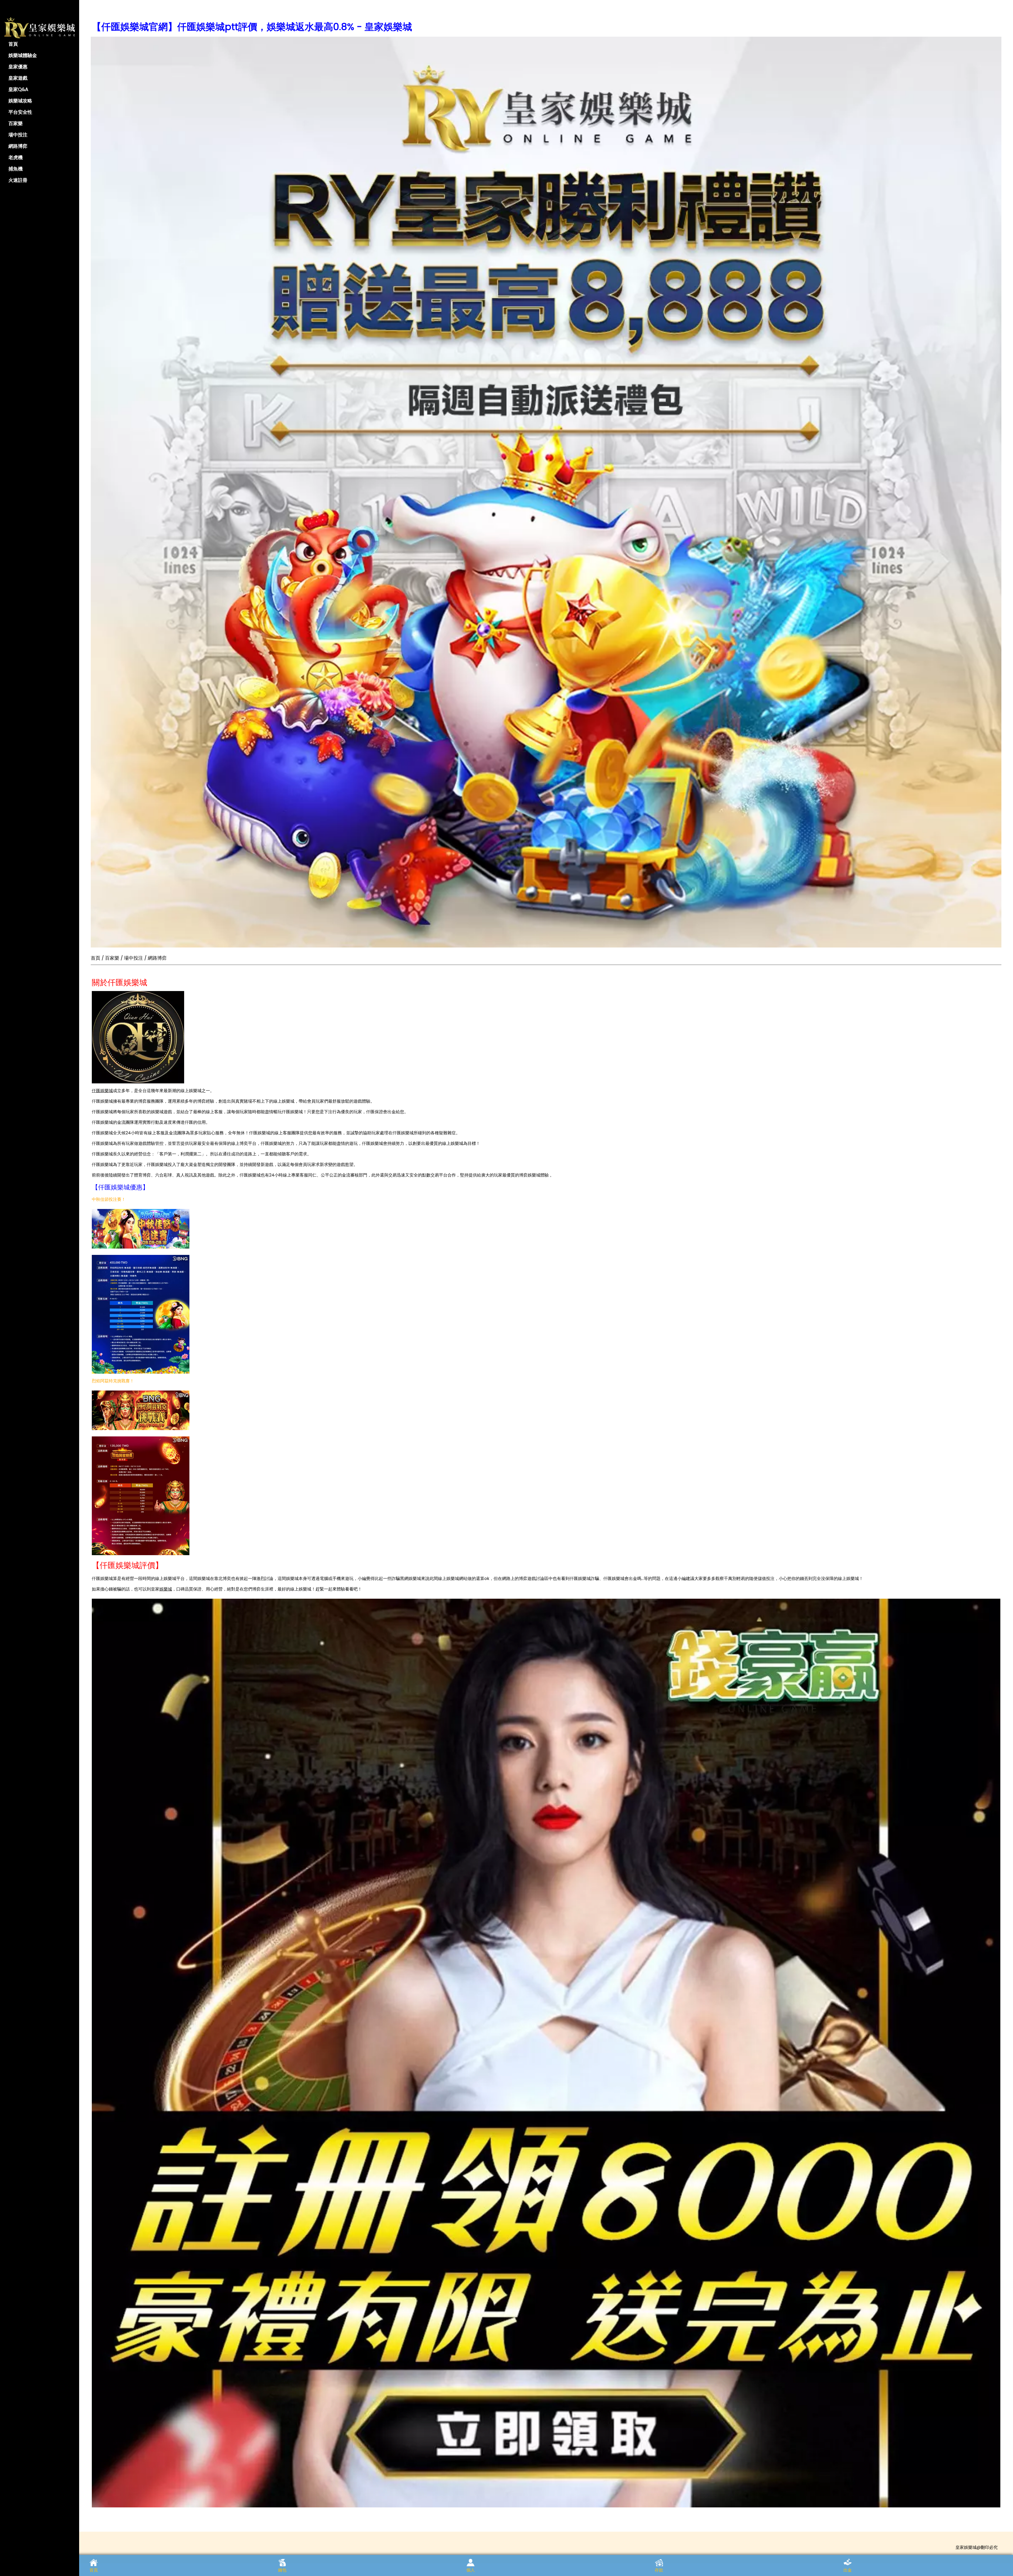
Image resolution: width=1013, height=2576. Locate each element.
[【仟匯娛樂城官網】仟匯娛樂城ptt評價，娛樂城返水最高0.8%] (546, 492)
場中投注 (18, 135)
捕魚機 (16, 169)
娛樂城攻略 (20, 101)
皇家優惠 (18, 67)
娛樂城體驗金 (23, 55)
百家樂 (16, 123)
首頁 (13, 44)
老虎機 (16, 157)
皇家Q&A (18, 89)
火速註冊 (18, 180)
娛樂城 (166, 1589)
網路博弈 (18, 146)
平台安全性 (20, 112)
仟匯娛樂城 (102, 1091)
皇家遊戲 (18, 78)
